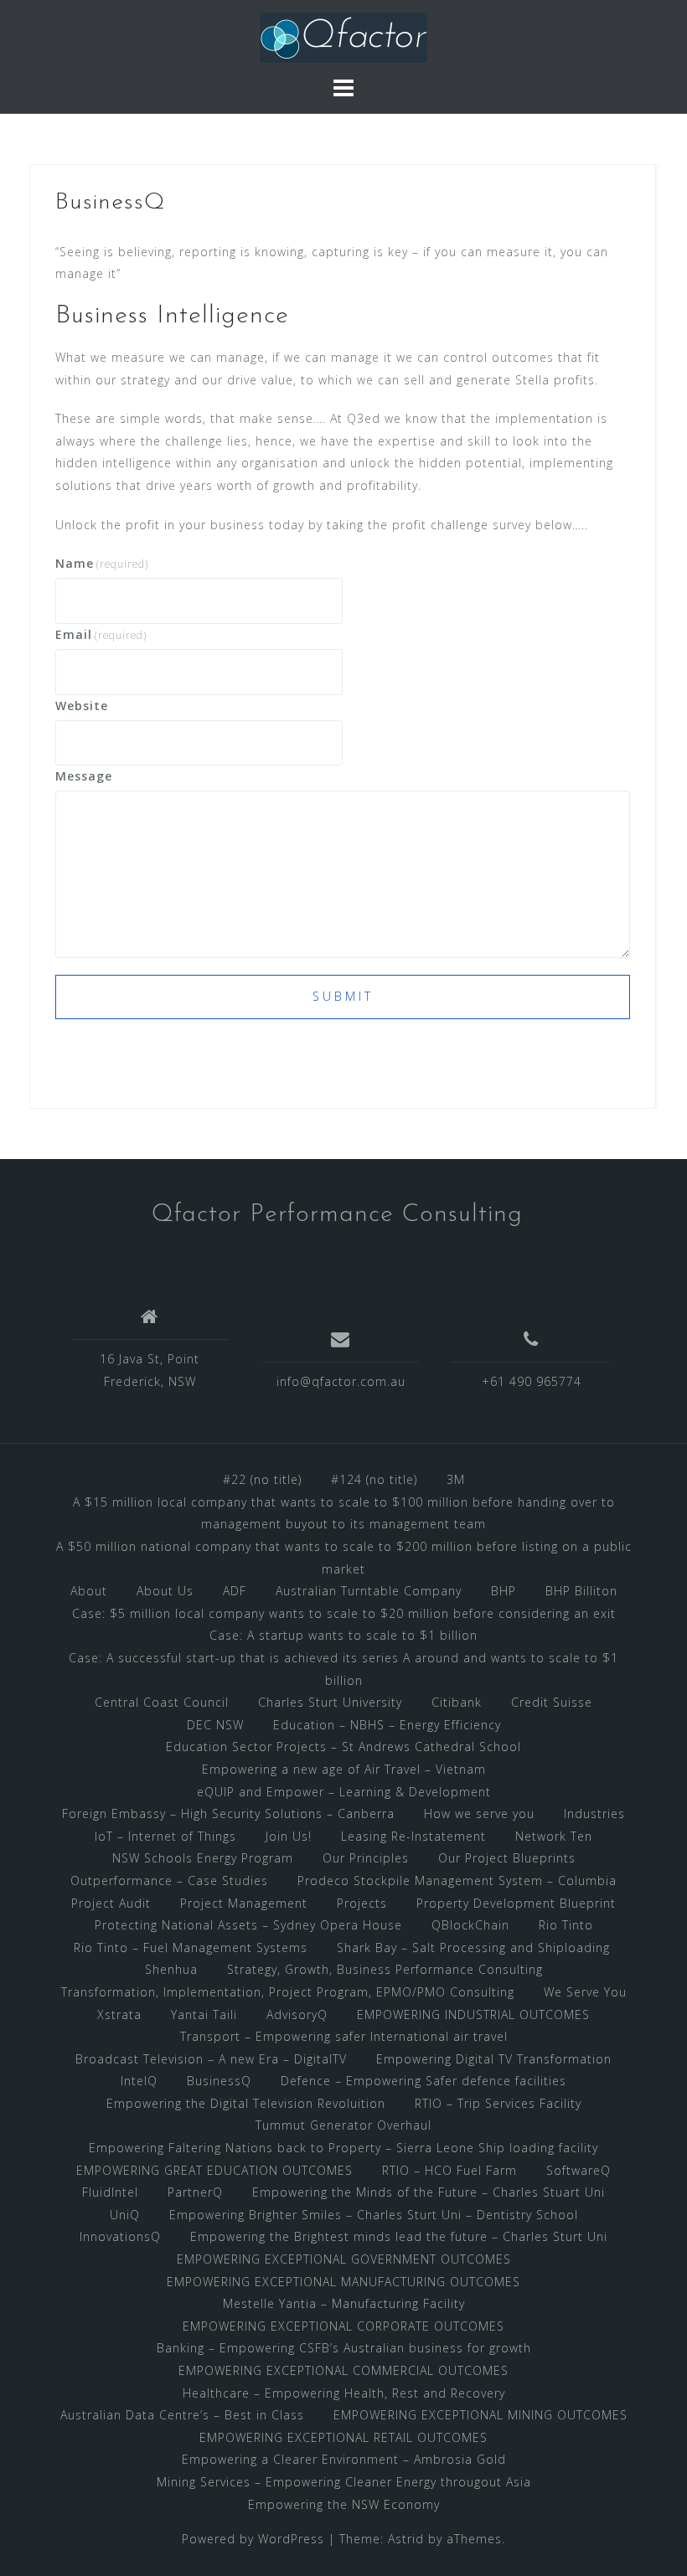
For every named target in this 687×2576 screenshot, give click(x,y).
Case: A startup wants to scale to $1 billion (343, 1635)
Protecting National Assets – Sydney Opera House (248, 1925)
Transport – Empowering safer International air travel (344, 2036)
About (89, 1591)
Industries (594, 1814)
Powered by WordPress (253, 2539)
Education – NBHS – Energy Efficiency (387, 1725)
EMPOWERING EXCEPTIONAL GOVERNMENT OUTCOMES (344, 2259)
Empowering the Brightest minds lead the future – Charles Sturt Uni (399, 2236)
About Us (165, 1591)
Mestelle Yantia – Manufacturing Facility (344, 2303)
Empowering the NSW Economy (344, 2504)
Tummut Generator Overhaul (343, 2125)
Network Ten (554, 1836)
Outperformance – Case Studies (169, 1880)
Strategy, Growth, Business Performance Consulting (385, 1969)
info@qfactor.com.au (341, 1381)
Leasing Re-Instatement (413, 1836)
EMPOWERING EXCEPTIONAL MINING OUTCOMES (480, 2415)
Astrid (406, 2539)
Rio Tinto (566, 1925)
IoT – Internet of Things (165, 1836)
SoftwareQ (579, 2170)
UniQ (125, 2215)
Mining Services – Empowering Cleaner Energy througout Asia (344, 2482)
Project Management (244, 1903)
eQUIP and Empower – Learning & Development (344, 1792)
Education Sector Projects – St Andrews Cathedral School (343, 1747)
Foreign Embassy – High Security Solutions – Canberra (228, 1814)
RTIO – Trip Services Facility (498, 2103)
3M (456, 1479)
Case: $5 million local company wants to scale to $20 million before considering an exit (344, 1613)
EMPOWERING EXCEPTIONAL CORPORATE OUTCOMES (343, 2326)
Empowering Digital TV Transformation (494, 2059)
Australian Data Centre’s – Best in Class (182, 2415)
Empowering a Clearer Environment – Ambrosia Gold (344, 2459)
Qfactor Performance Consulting (337, 1215)
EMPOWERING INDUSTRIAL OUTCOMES (473, 2014)
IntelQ (139, 2081)
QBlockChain (470, 1925)
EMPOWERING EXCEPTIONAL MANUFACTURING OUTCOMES (343, 2282)
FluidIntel (110, 2192)
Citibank (457, 1702)
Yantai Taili (204, 2014)
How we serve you (479, 1814)
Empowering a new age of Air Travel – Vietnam (344, 1769)
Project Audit (111, 1903)
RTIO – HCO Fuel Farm (449, 2170)
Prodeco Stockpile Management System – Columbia (457, 1880)
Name (102, 563)
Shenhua (171, 1969)
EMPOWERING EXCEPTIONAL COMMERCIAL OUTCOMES (343, 2370)
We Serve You (585, 1992)
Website (82, 706)
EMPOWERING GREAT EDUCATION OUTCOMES (214, 2170)
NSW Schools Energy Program (203, 1858)
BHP (504, 1591)
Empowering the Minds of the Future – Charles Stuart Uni (429, 2192)
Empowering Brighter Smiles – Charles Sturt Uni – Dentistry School (374, 2215)
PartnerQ (195, 2192)
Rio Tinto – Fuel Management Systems (191, 1947)
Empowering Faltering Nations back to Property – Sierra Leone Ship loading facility (343, 2148)
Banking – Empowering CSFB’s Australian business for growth (344, 2348)
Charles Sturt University (330, 1702)
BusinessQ (219, 2081)
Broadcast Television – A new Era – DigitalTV (211, 2059)
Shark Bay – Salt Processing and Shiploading (475, 1947)
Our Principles (366, 1858)
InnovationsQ (120, 2236)
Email (101, 634)
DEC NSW (215, 1725)
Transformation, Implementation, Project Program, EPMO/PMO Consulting (288, 1992)
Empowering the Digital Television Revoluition (246, 2103)
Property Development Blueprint (516, 1903)
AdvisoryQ (297, 2014)
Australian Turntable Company (369, 1591)
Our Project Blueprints (507, 1858)
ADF (235, 1591)
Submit (343, 996)
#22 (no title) (262, 1479)
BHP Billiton (581, 1591)
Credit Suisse (552, 1702)
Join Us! (289, 1836)
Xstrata (119, 2014)
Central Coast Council (162, 1702)
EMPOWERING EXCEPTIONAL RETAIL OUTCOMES (343, 2437)
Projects (362, 1903)
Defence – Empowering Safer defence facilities (424, 2081)
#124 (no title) (374, 1479)
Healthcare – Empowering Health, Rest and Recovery (344, 2393)
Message (84, 776)
